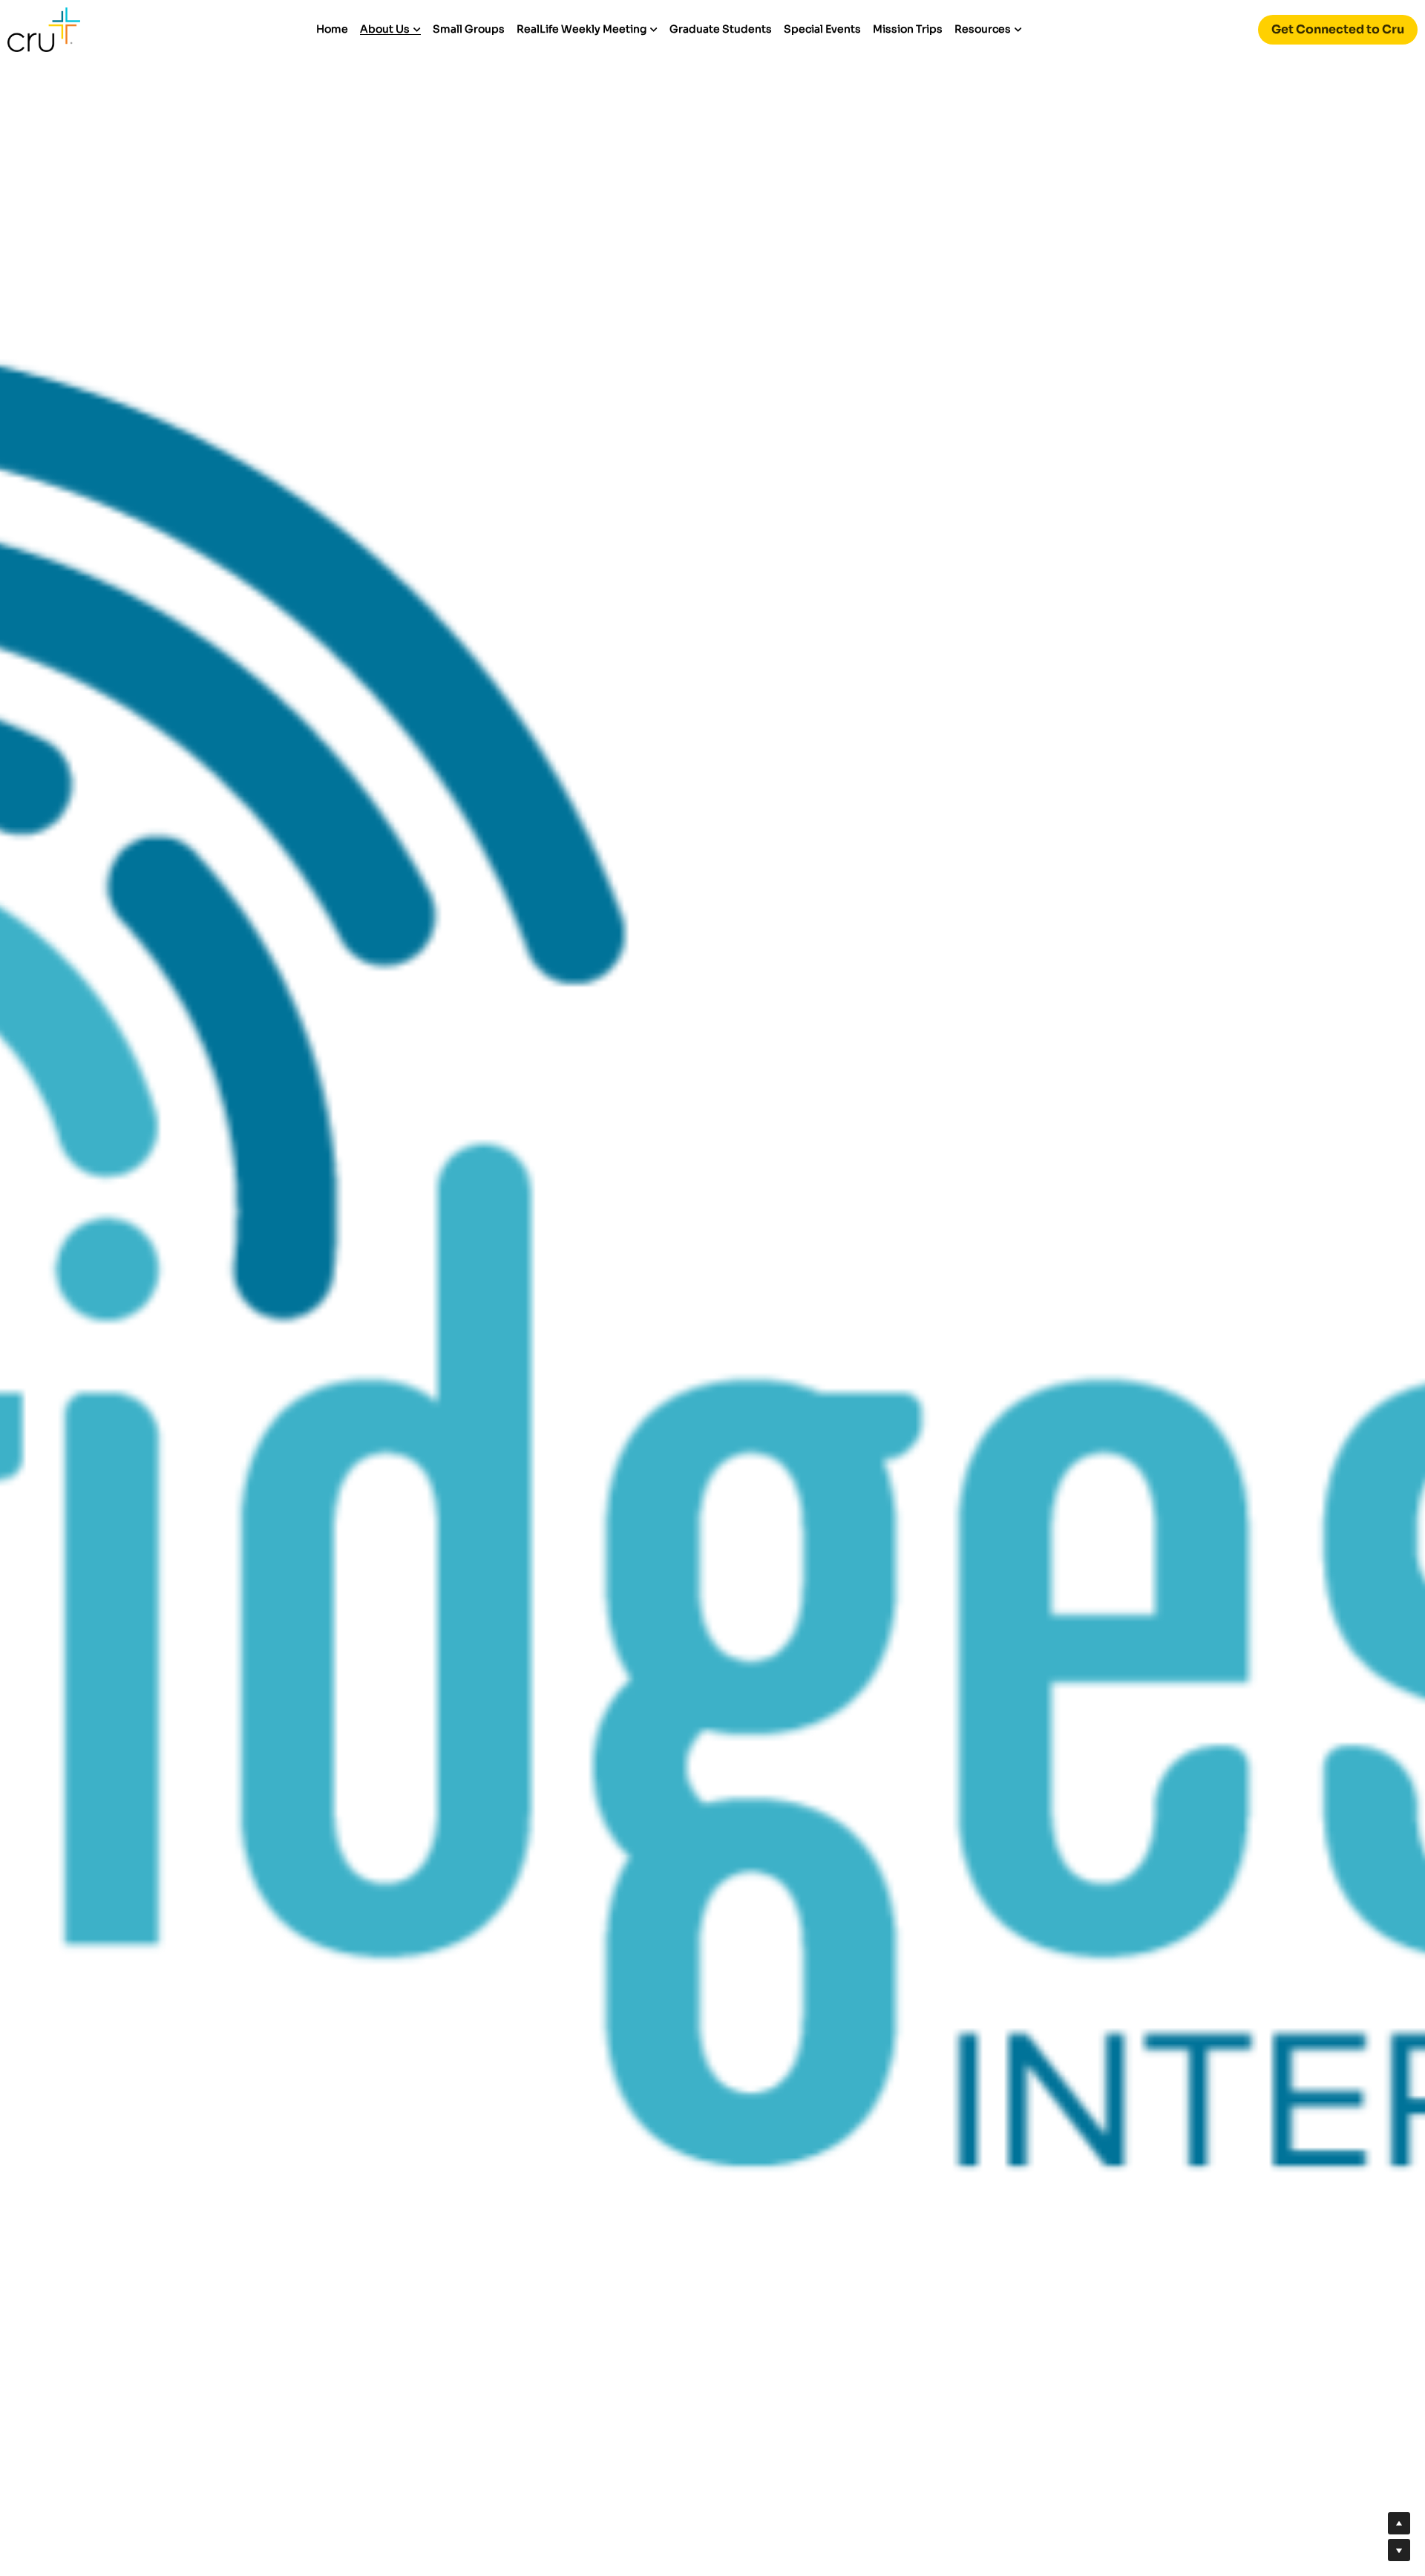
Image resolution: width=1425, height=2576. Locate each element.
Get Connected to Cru (1338, 29)
